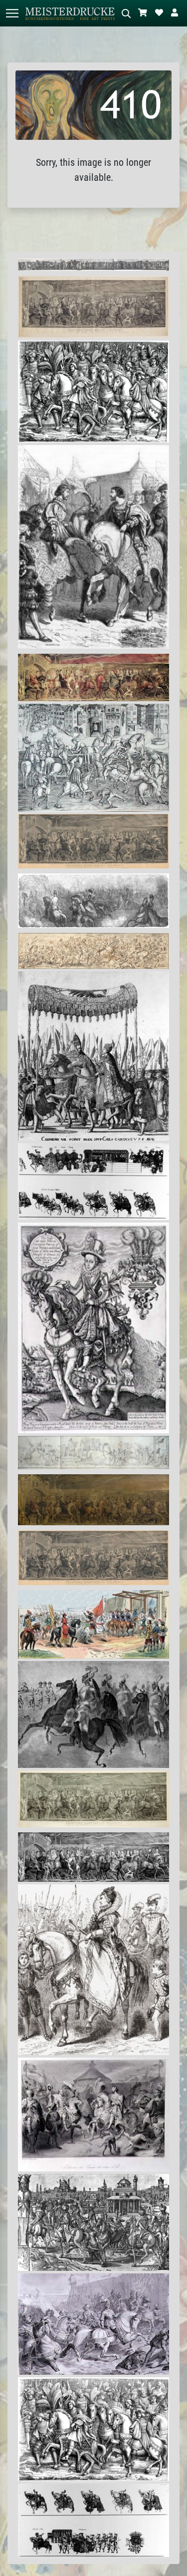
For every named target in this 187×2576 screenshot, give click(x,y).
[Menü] (12, 13)
